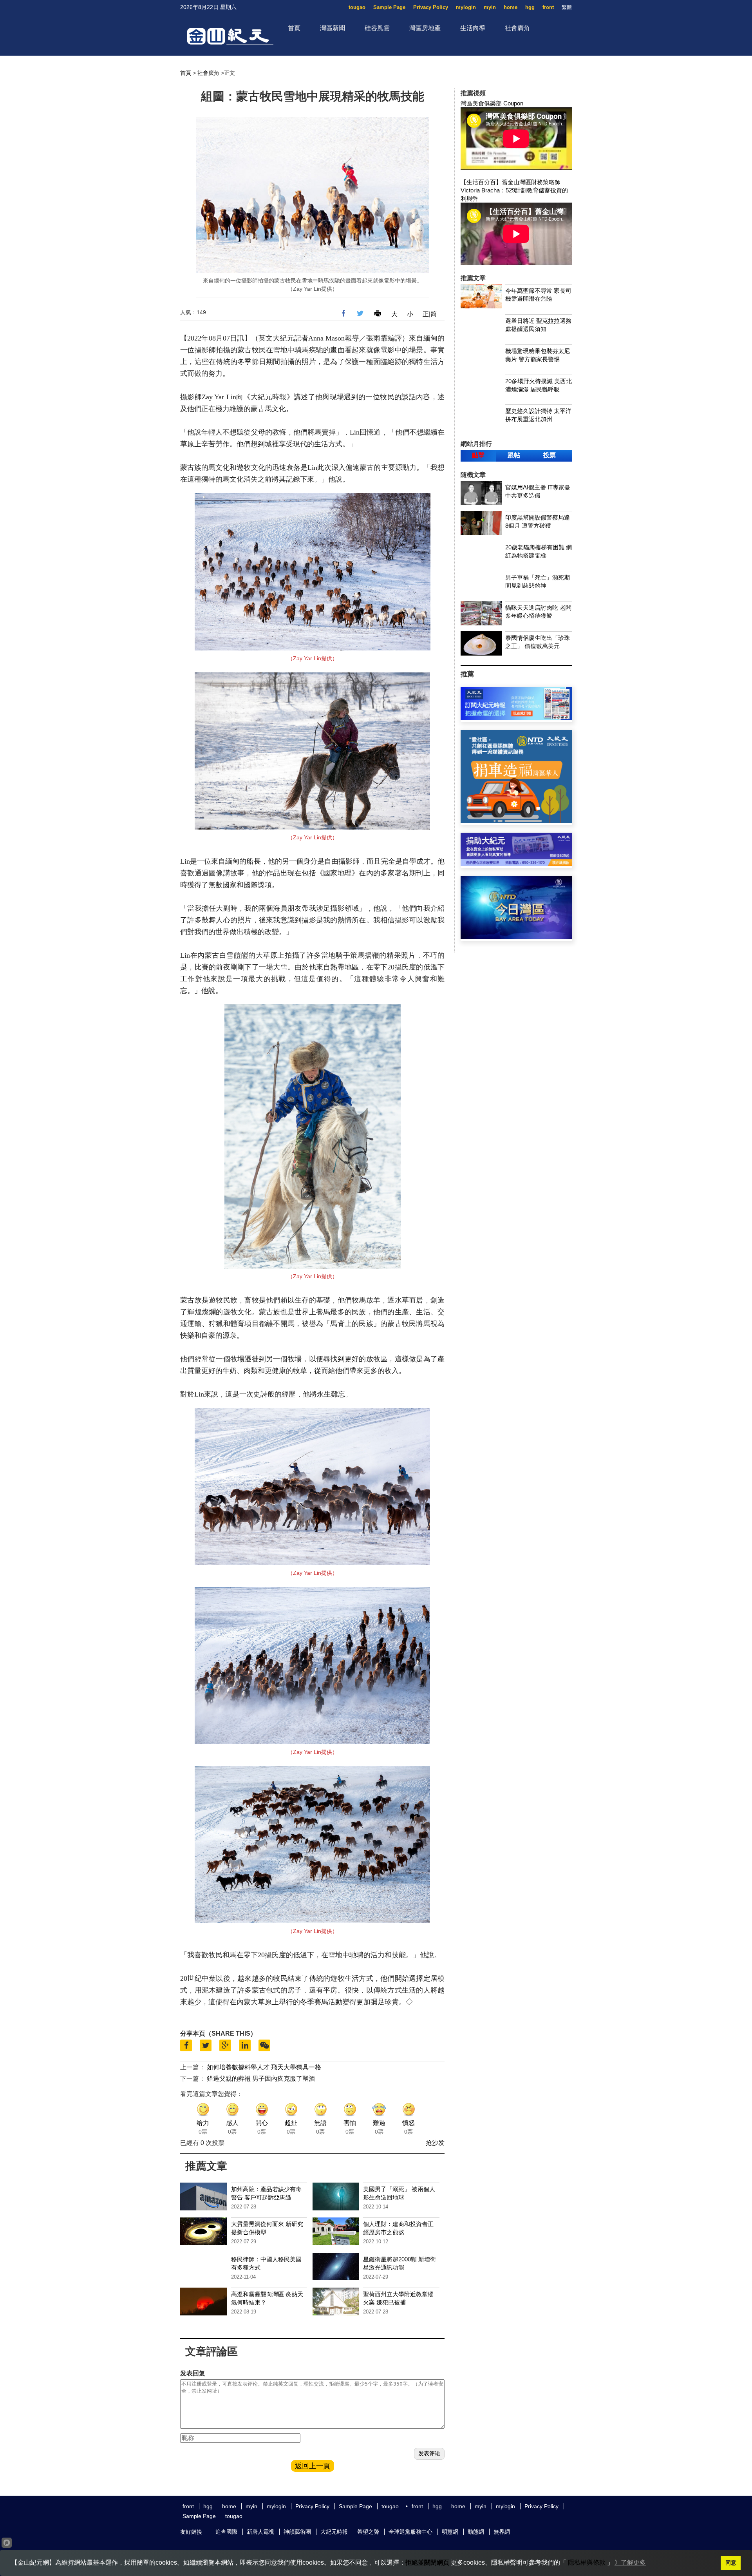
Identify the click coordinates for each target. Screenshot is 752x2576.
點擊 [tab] (478, 455)
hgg (530, 7)
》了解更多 (630, 2562)
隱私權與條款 (587, 2562)
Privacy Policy (431, 7)
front (548, 7)
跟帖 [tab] (514, 455)
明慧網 (450, 2532)
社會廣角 (517, 28)
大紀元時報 (334, 2532)
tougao (357, 7)
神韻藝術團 (297, 2532)
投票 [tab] (550, 455)
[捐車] (516, 821)
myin (490, 7)
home (511, 7)
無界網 (502, 2532)
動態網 (476, 2532)
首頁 (294, 28)
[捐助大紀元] (516, 864)
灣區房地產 (425, 28)
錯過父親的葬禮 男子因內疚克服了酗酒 (261, 2079)
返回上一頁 (313, 2466)
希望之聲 (368, 2532)
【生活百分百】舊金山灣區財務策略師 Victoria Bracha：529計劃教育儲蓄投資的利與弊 (514, 190)
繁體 (567, 7)
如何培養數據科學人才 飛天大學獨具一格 (264, 2067)
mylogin (466, 7)
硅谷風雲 (377, 28)
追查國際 (226, 2532)
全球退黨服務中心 (410, 2532)
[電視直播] (516, 937)
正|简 (430, 314)
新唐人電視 (260, 2532)
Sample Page (389, 7)
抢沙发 (435, 2143)
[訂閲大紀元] (516, 718)
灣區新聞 (333, 28)
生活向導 (473, 28)
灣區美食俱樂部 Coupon (492, 103)
